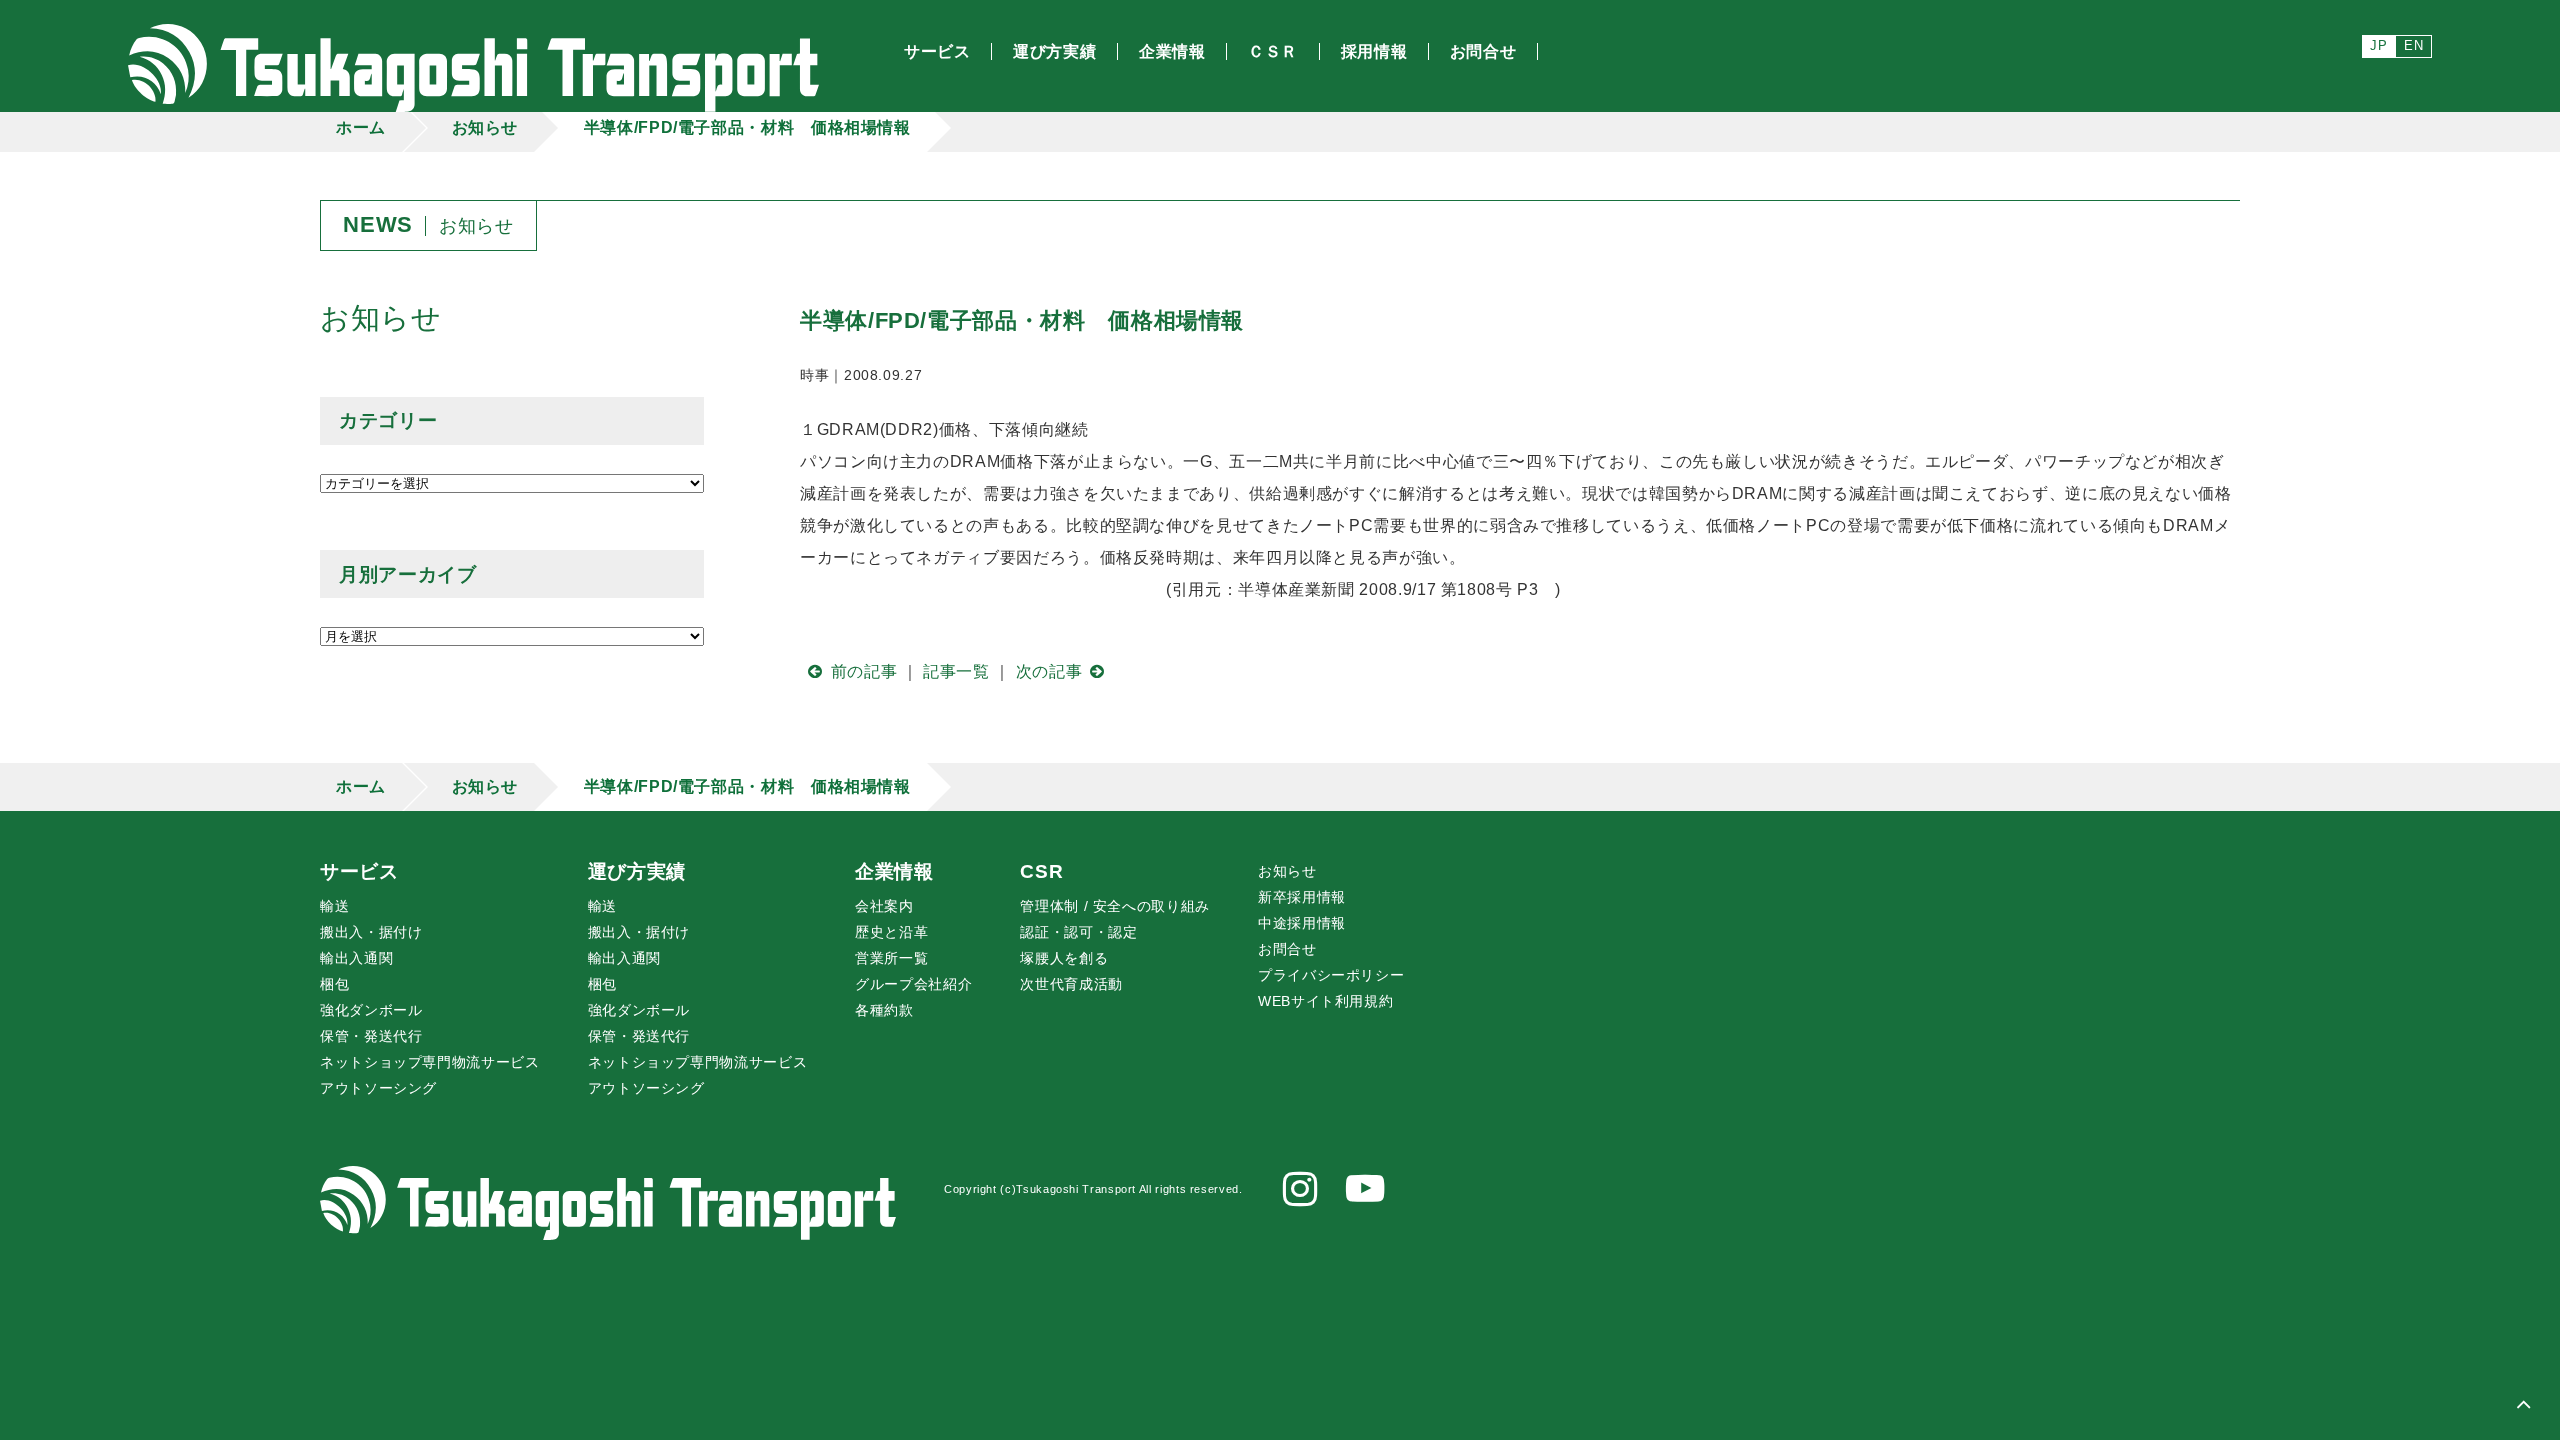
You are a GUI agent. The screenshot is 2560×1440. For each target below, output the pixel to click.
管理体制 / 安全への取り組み (1115, 906)
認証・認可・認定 (1078, 932)
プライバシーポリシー (1331, 975)
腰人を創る (1064, 958)
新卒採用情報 (1302, 897)
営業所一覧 (891, 958)
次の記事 (1049, 671)
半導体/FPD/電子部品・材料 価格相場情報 (747, 127)
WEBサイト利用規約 (1325, 1001)
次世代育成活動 (1071, 984)
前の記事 (864, 671)
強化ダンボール (371, 1010)
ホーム (361, 127)
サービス (359, 871)
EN (2413, 45)
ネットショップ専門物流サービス (430, 1062)
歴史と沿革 (891, 932)
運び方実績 (637, 871)
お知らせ (485, 127)
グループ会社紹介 (913, 984)
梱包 (334, 984)
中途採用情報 (1302, 923)
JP (2378, 45)
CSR (1041, 871)
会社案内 (884, 906)
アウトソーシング (378, 1088)
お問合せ (1287, 949)
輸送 (334, 906)
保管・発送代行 (371, 1036)
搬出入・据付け (371, 932)
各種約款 (884, 1010)
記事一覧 (956, 671)
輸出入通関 (356, 958)
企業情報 (894, 871)
